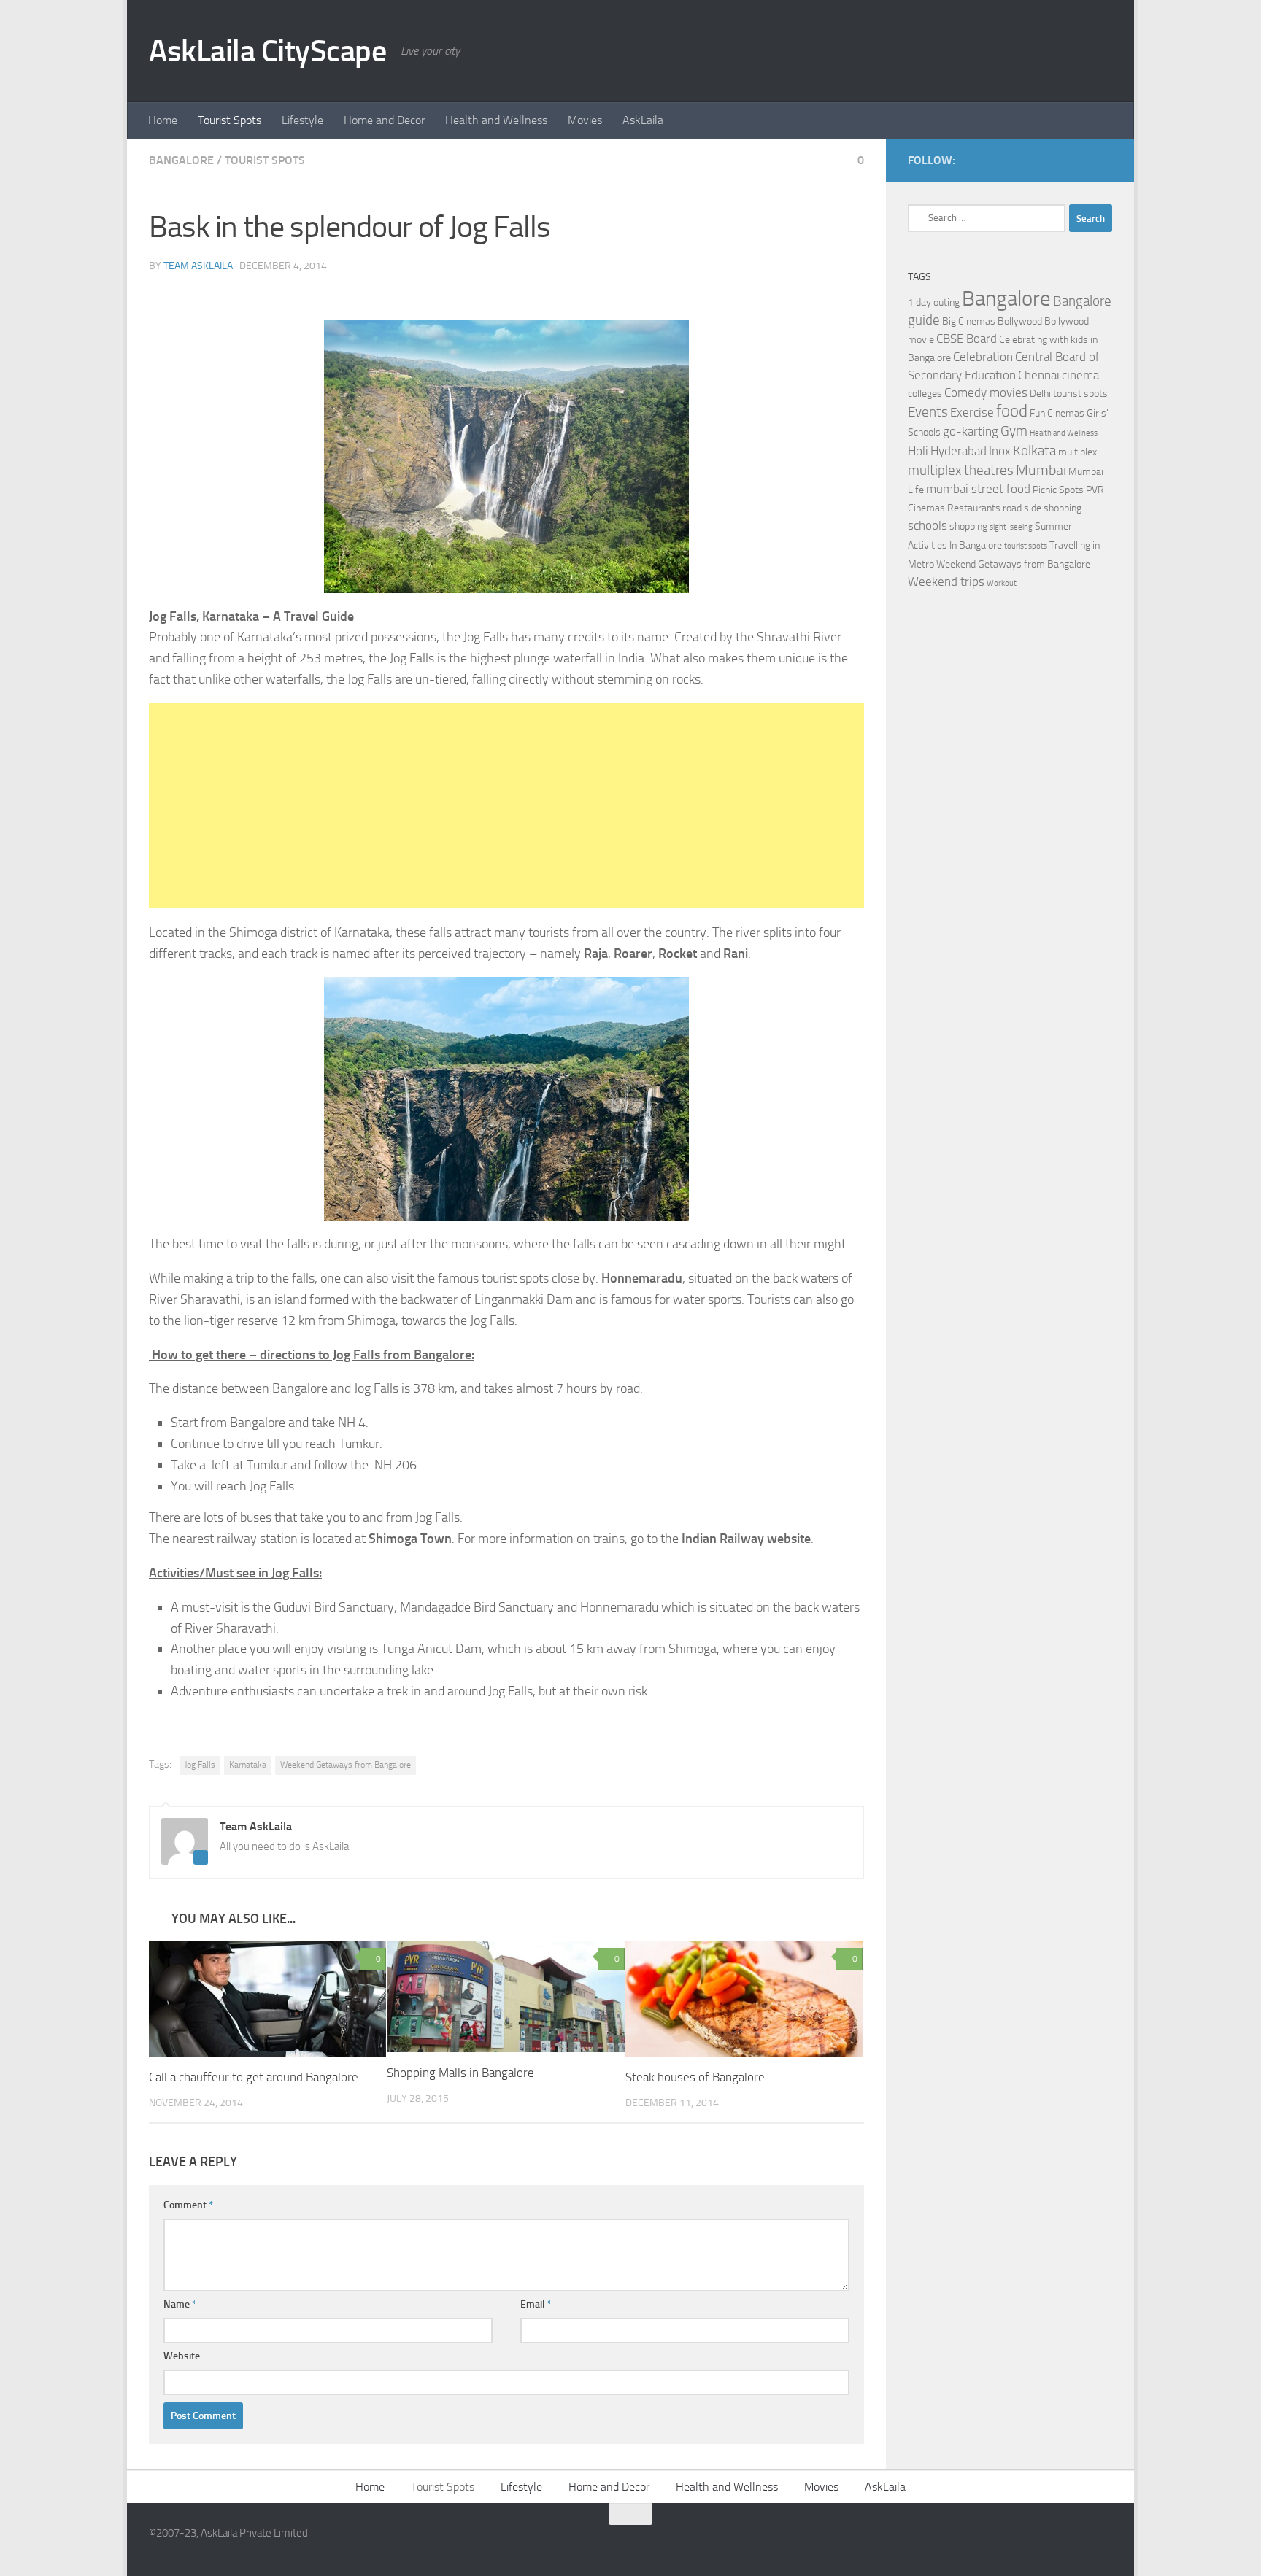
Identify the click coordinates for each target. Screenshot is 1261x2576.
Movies (585, 120)
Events (928, 412)
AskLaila (643, 120)
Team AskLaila (198, 266)
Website (182, 2356)
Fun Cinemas (1057, 413)
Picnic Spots (1058, 490)
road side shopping (1042, 508)
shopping (968, 526)
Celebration (983, 357)
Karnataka (248, 1765)
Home (163, 120)
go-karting (971, 432)
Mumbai (1041, 470)
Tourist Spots (230, 120)
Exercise (972, 413)
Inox (1000, 451)
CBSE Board (967, 339)
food (1012, 411)
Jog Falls (200, 1765)
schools (928, 526)
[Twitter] (1103, 160)
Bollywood (1020, 321)
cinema (1080, 375)
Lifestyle (302, 120)
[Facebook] (1080, 160)
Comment (188, 2205)
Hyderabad (959, 451)
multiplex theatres (961, 471)
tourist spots (1026, 546)
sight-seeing (1011, 527)
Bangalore (181, 160)
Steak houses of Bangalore (695, 2077)
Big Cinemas (969, 321)
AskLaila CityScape (267, 51)
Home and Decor (384, 120)
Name (180, 2304)
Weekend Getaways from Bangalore (346, 1765)
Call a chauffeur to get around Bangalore (254, 2077)
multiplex (1077, 452)
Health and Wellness (496, 120)
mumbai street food (978, 489)
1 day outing (934, 302)
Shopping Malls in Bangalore (460, 2073)
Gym (1014, 431)
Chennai (1039, 375)
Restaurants (974, 508)
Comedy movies (986, 393)
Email (536, 2304)
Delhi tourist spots (1069, 394)
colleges (925, 394)
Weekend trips (946, 582)
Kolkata (1034, 451)
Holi (918, 451)
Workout (1002, 583)
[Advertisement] (506, 805)
